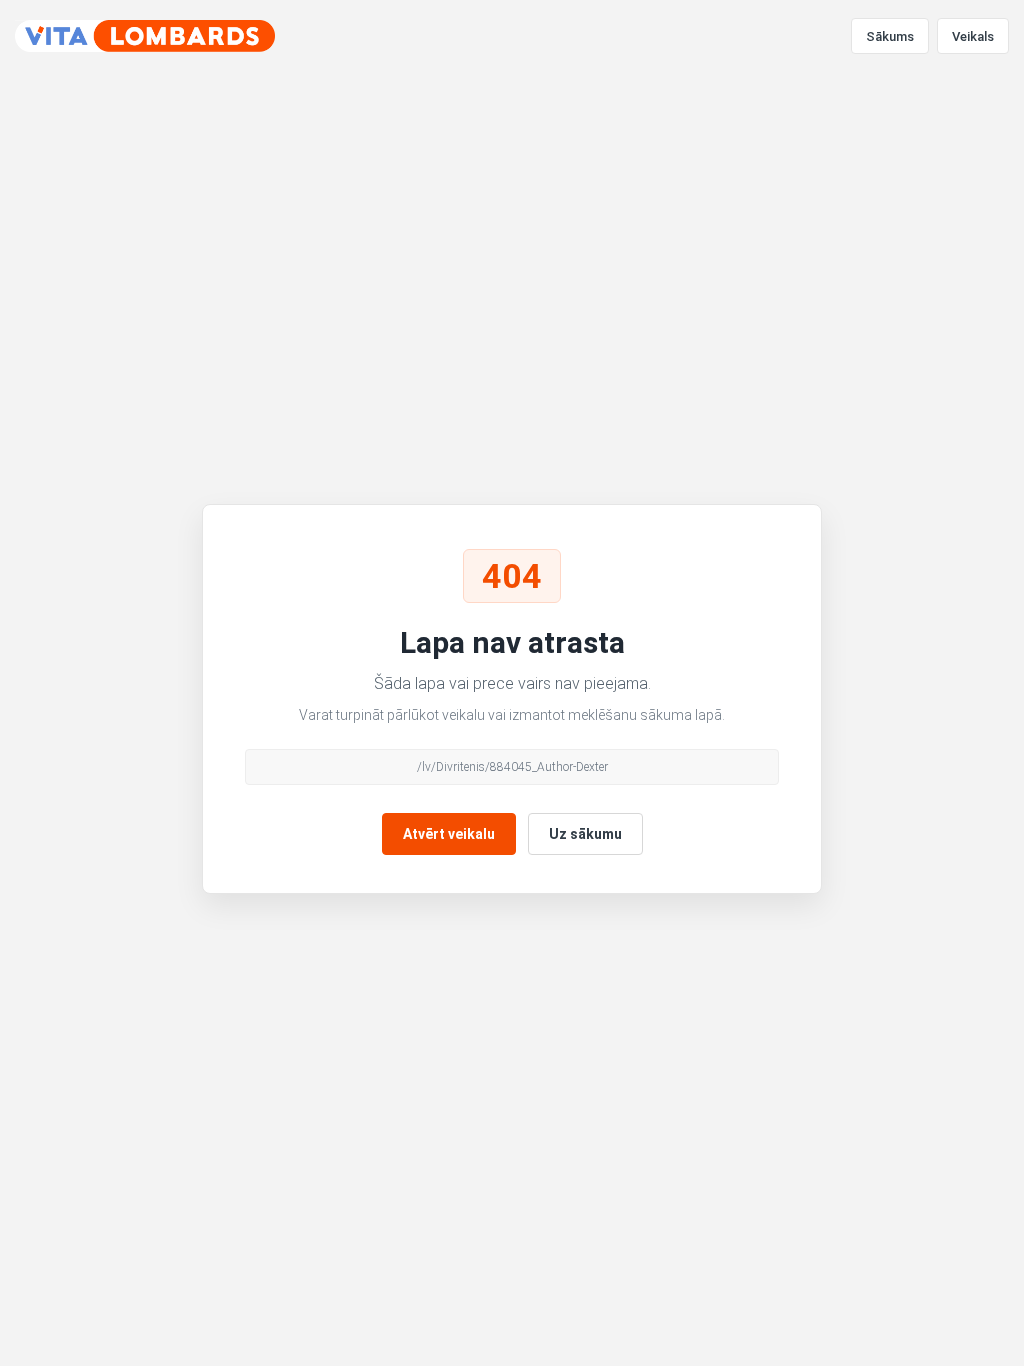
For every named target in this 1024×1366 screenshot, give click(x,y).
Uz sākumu (585, 834)
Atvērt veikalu (449, 834)
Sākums (890, 36)
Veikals (973, 36)
